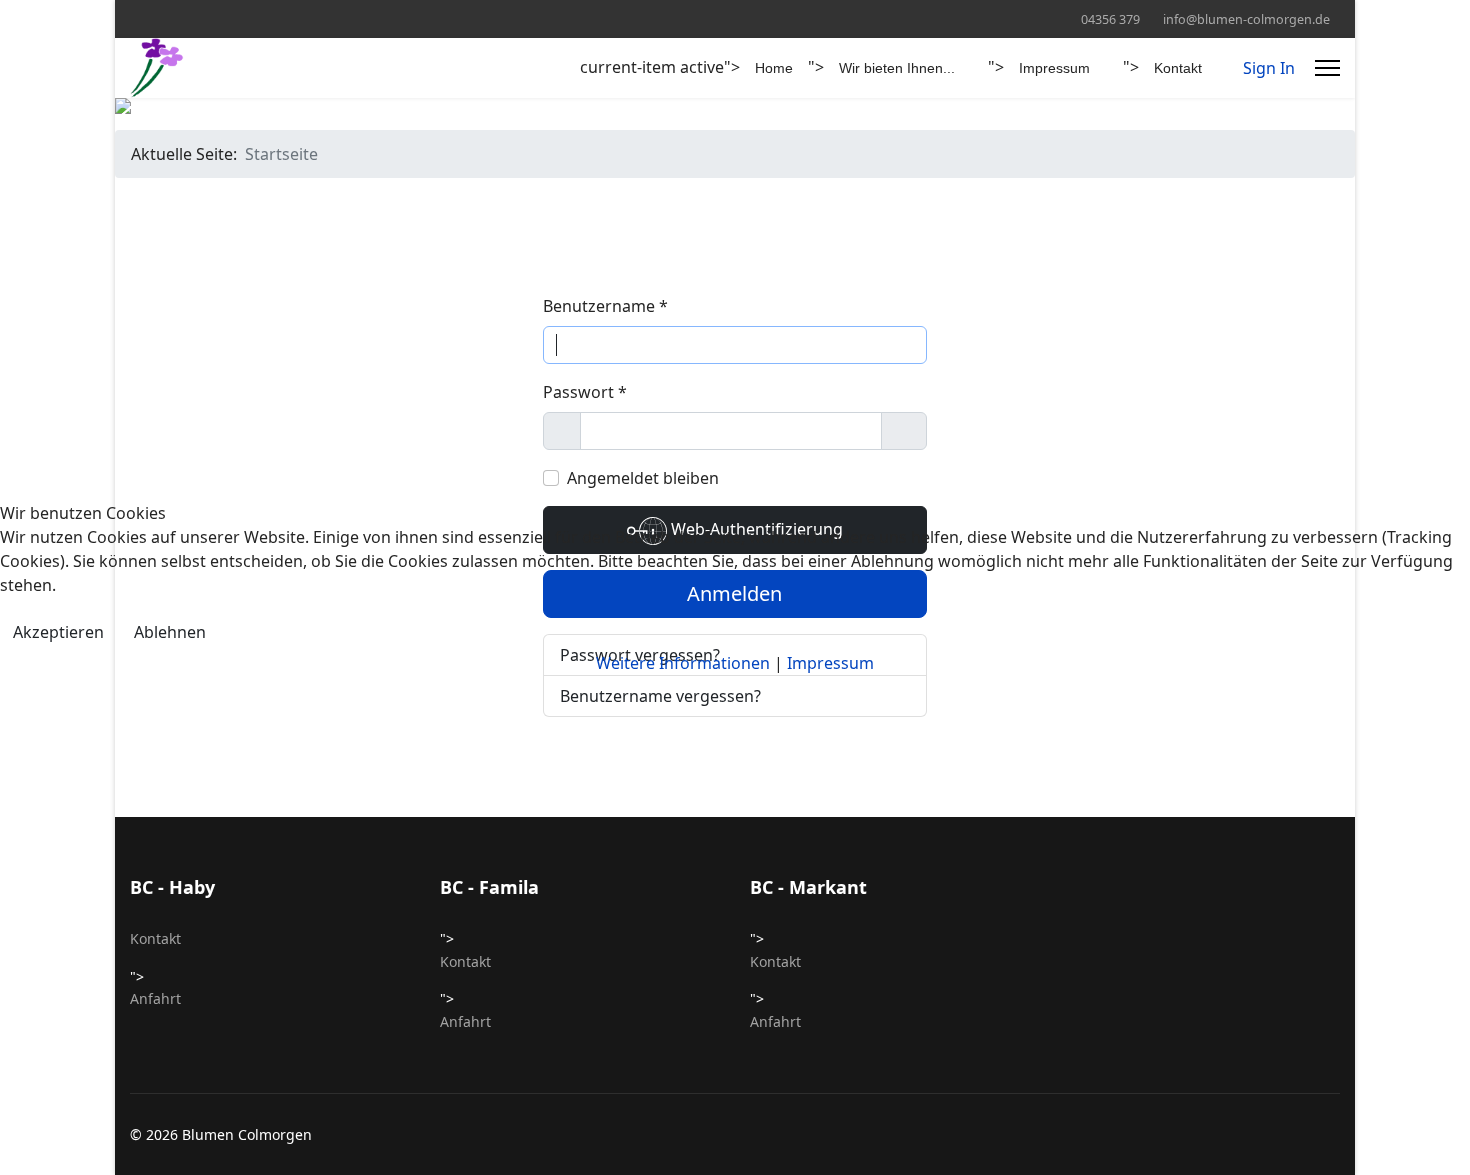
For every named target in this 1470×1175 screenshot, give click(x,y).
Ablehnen (170, 632)
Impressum (830, 663)
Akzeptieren (58, 632)
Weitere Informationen (683, 663)
